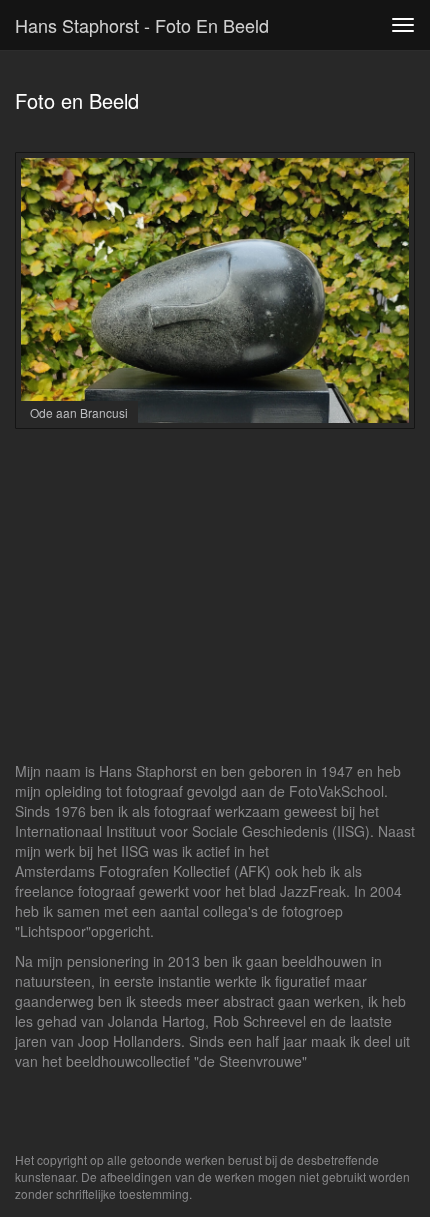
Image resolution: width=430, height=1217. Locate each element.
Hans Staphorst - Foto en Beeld (142, 25)
